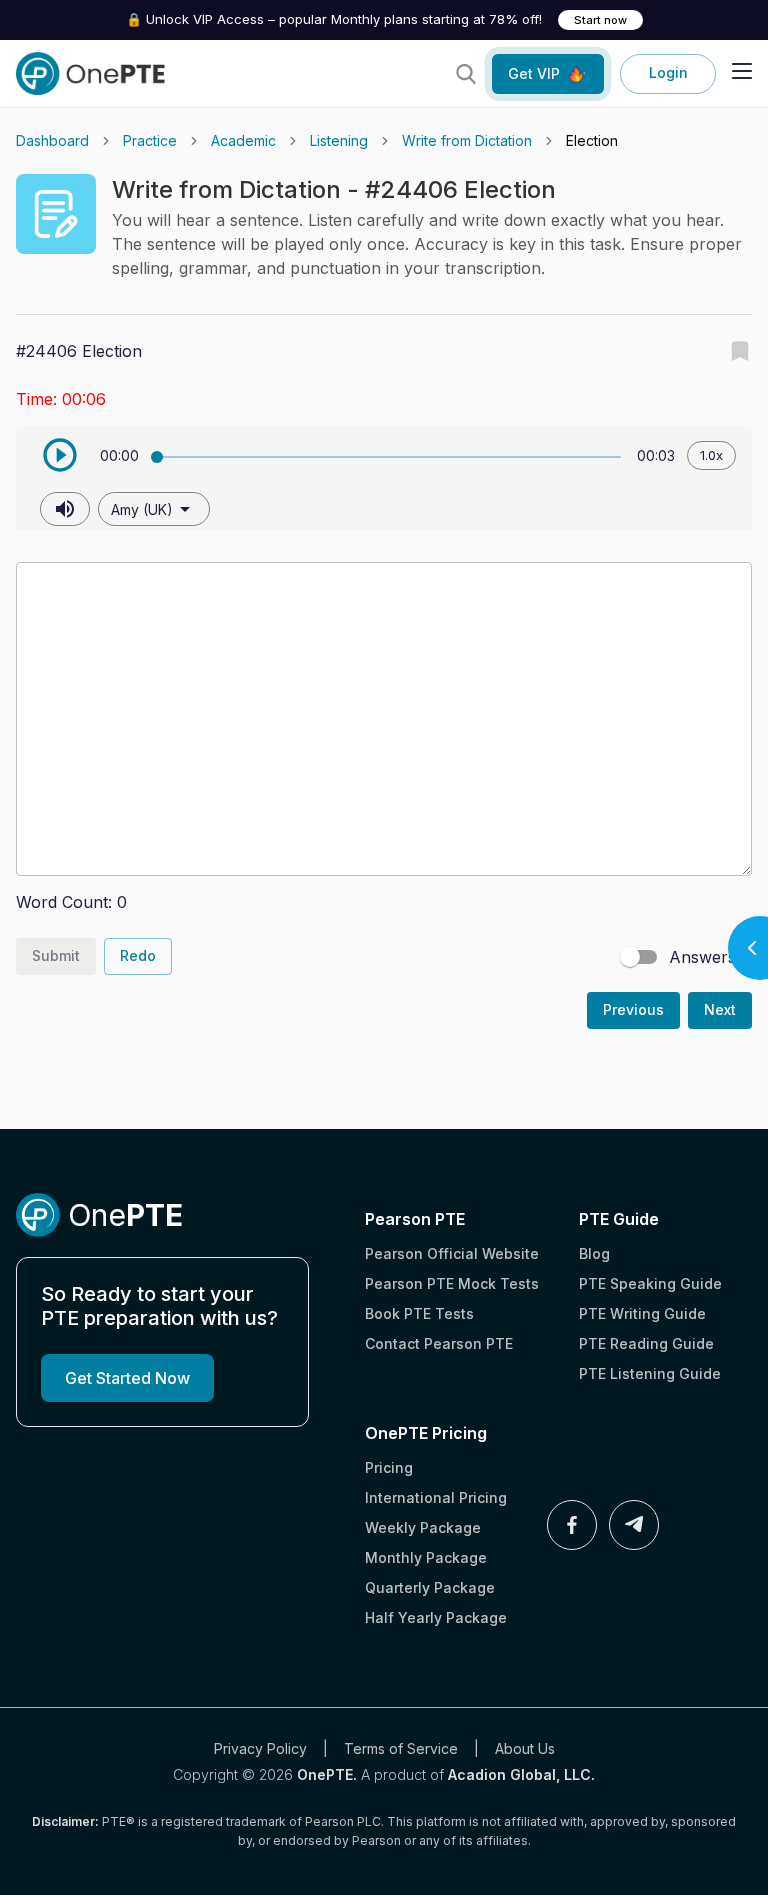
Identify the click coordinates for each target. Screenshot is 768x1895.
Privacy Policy (260, 1748)
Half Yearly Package (436, 1617)
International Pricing (436, 1497)
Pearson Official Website (452, 1253)
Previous (633, 1009)
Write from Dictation (467, 140)
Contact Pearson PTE (439, 1343)
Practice (150, 140)
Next (720, 1009)
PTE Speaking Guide (650, 1283)
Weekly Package (423, 1527)
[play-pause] (60, 455)
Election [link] (592, 140)
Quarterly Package (430, 1587)
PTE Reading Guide (646, 1343)
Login (668, 72)
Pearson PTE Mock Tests (452, 1283)
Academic (243, 140)
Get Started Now (127, 1378)
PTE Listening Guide (650, 1373)
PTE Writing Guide (642, 1313)
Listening (339, 140)
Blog (594, 1253)
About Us (525, 1748)
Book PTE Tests (419, 1313)
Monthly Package (426, 1557)
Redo (138, 955)
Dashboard (52, 140)
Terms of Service (401, 1748)
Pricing (389, 1467)
